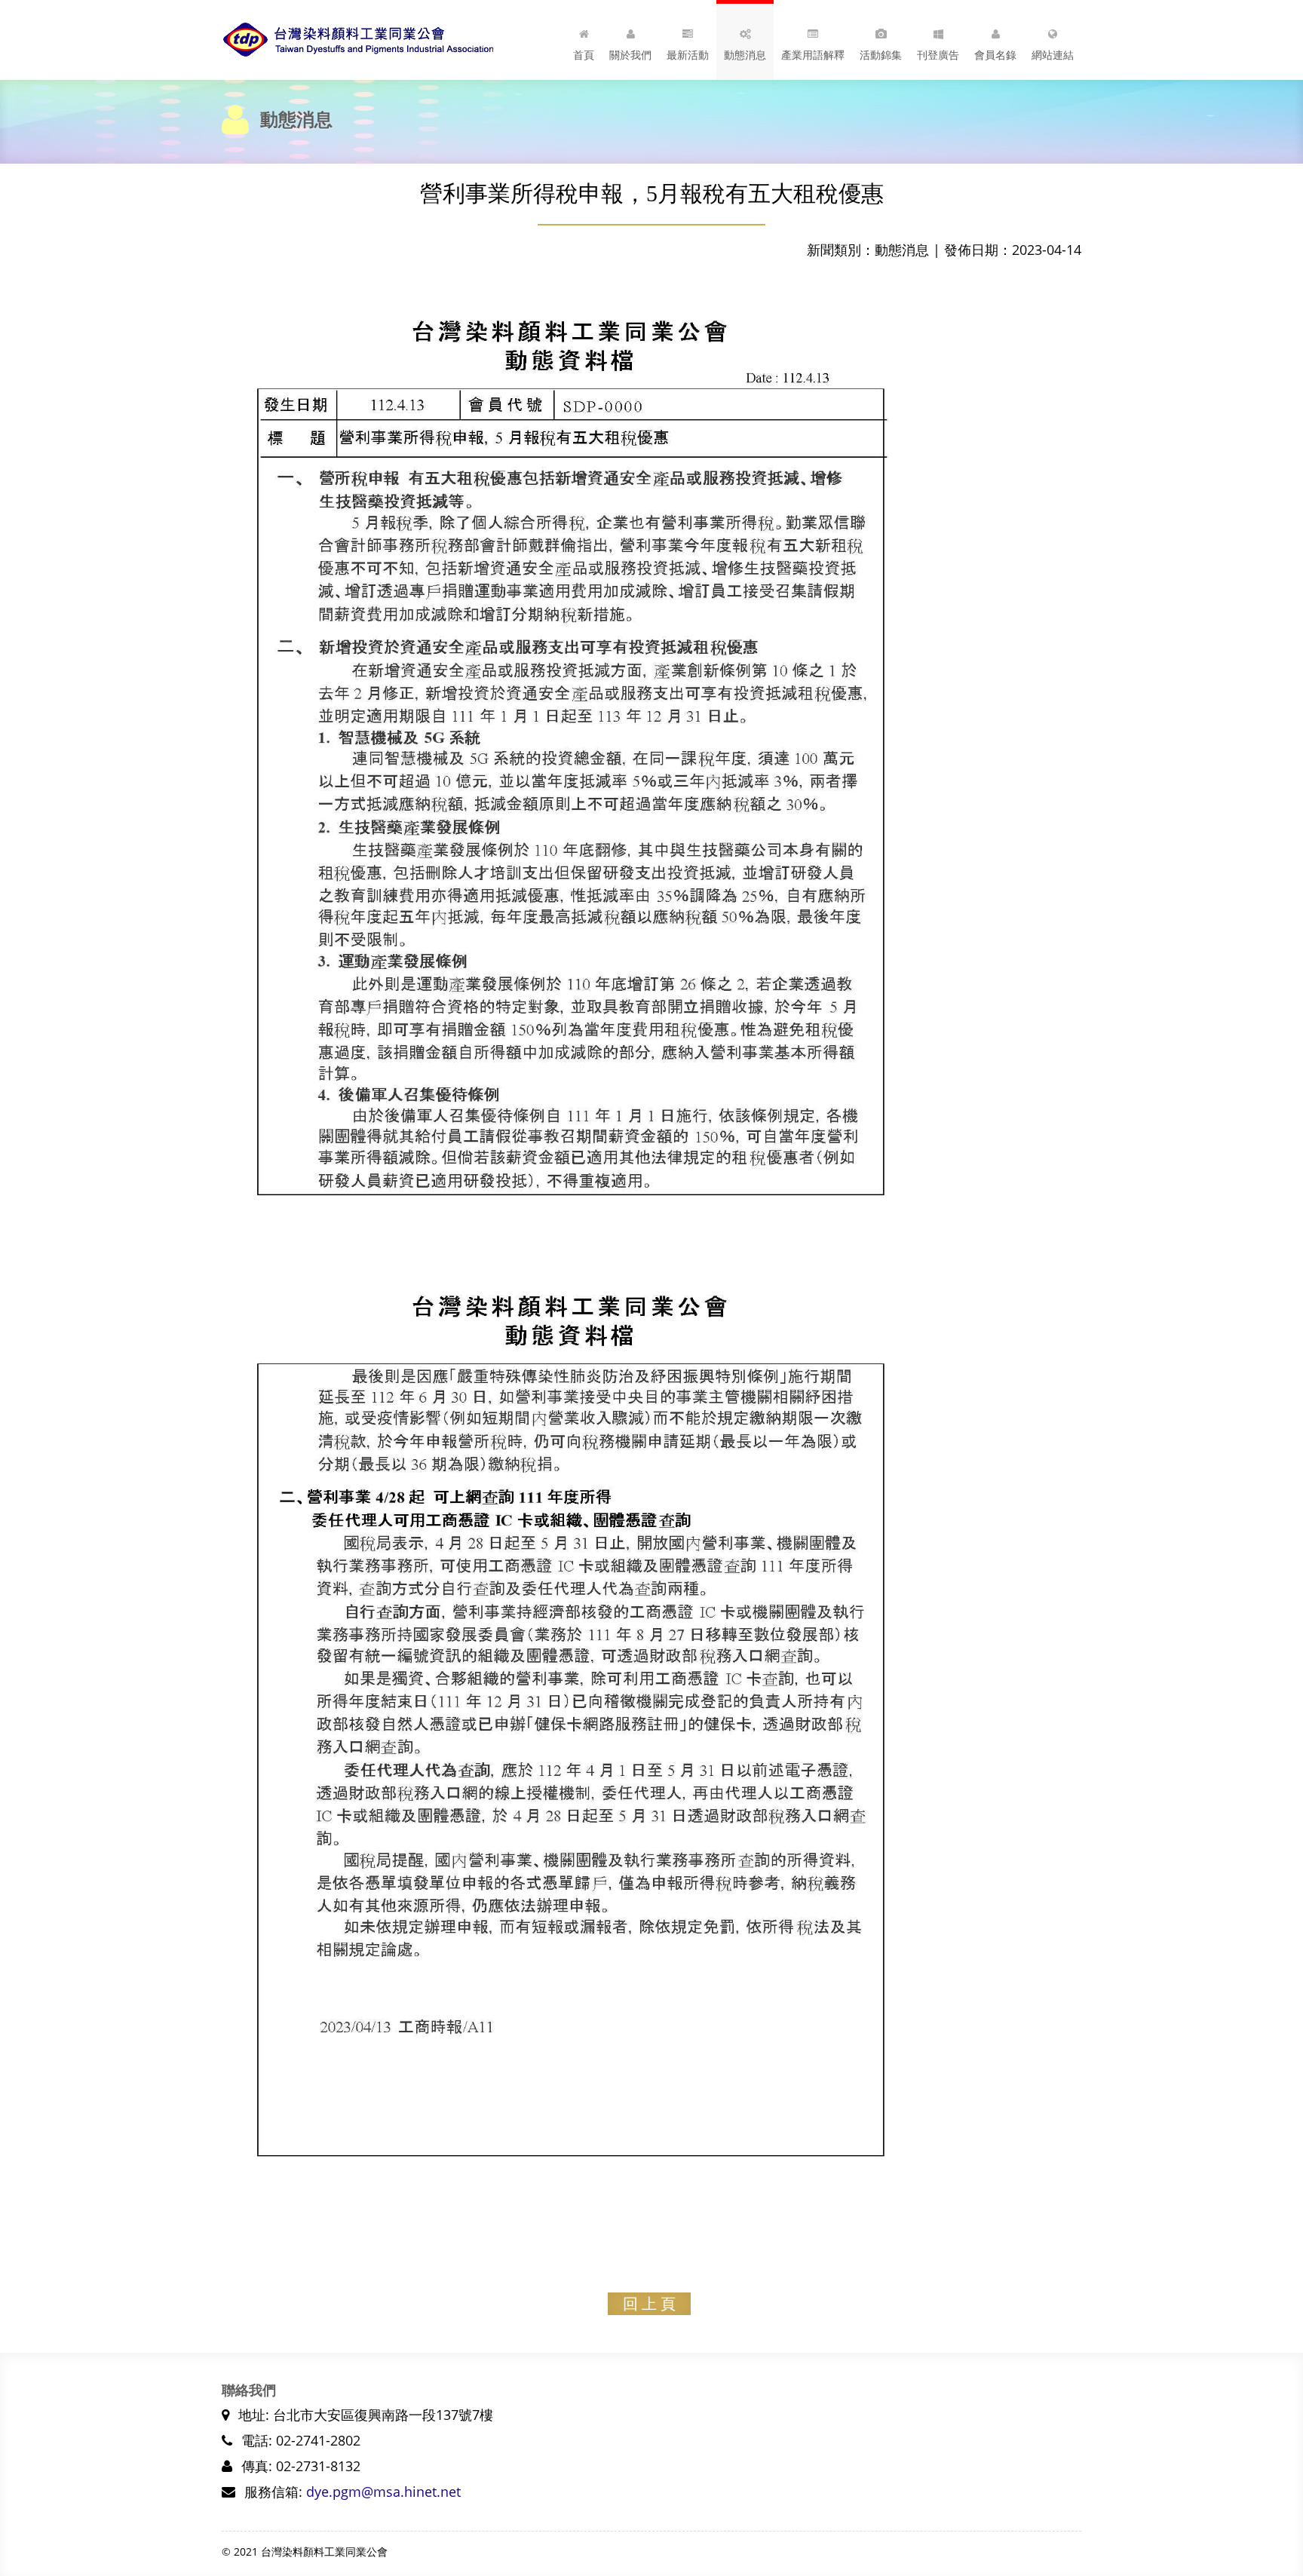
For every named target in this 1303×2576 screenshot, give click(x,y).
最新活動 (688, 55)
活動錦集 (881, 55)
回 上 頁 (649, 2304)
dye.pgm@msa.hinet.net (383, 2492)
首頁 (584, 55)
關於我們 (630, 55)
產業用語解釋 (813, 55)
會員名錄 (995, 55)
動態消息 (745, 55)
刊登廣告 (938, 55)
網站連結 (1053, 55)
